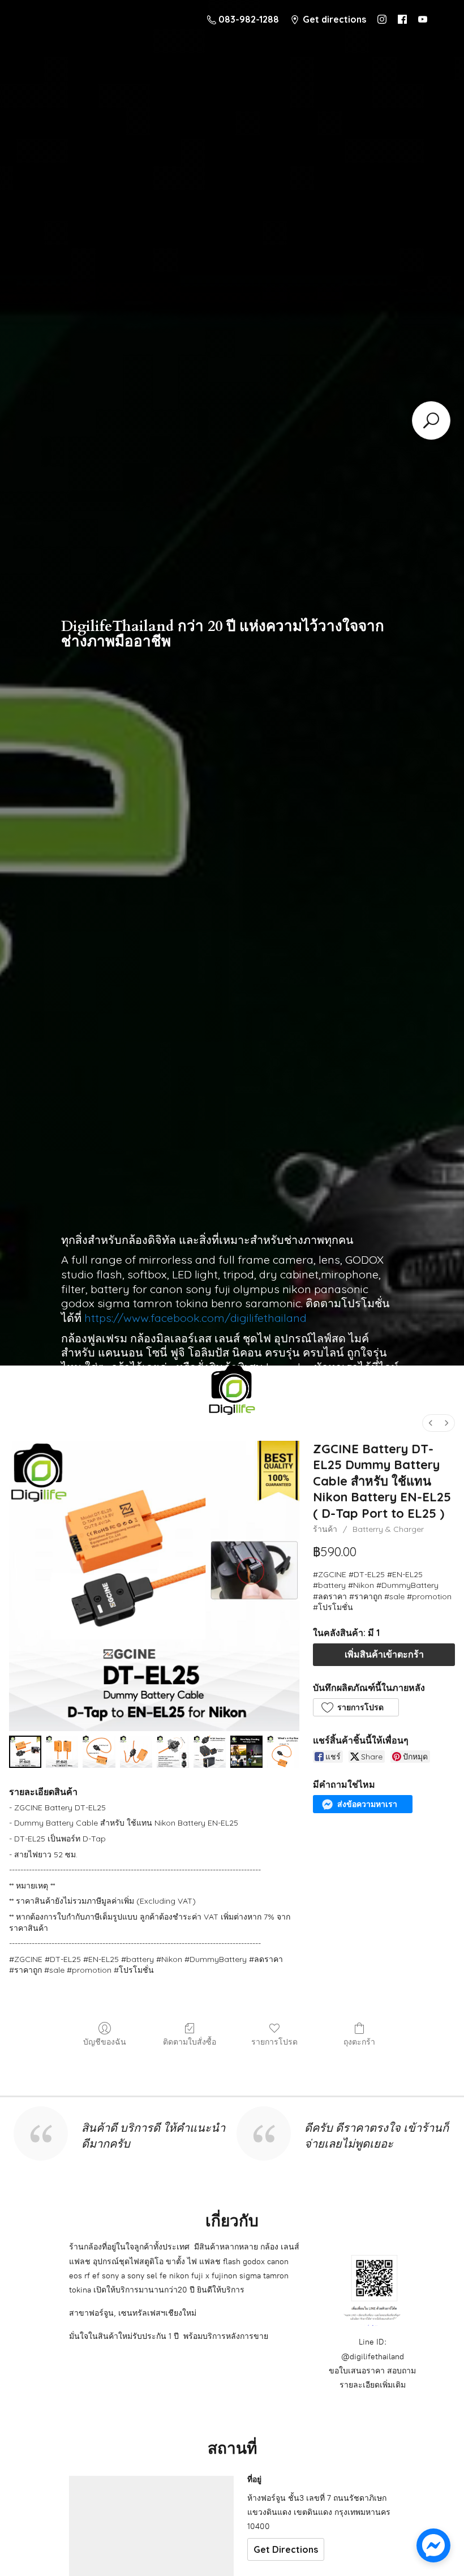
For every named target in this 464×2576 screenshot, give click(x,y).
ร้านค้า (325, 1529)
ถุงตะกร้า (359, 2042)
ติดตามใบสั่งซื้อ (190, 2042)
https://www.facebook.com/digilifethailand (196, 1318)
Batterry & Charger (388, 1529)
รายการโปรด (274, 2042)
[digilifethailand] (232, 1393)
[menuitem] (431, 1423)
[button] (356, 1707)
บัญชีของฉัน (105, 2042)
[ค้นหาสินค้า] (431, 420)
